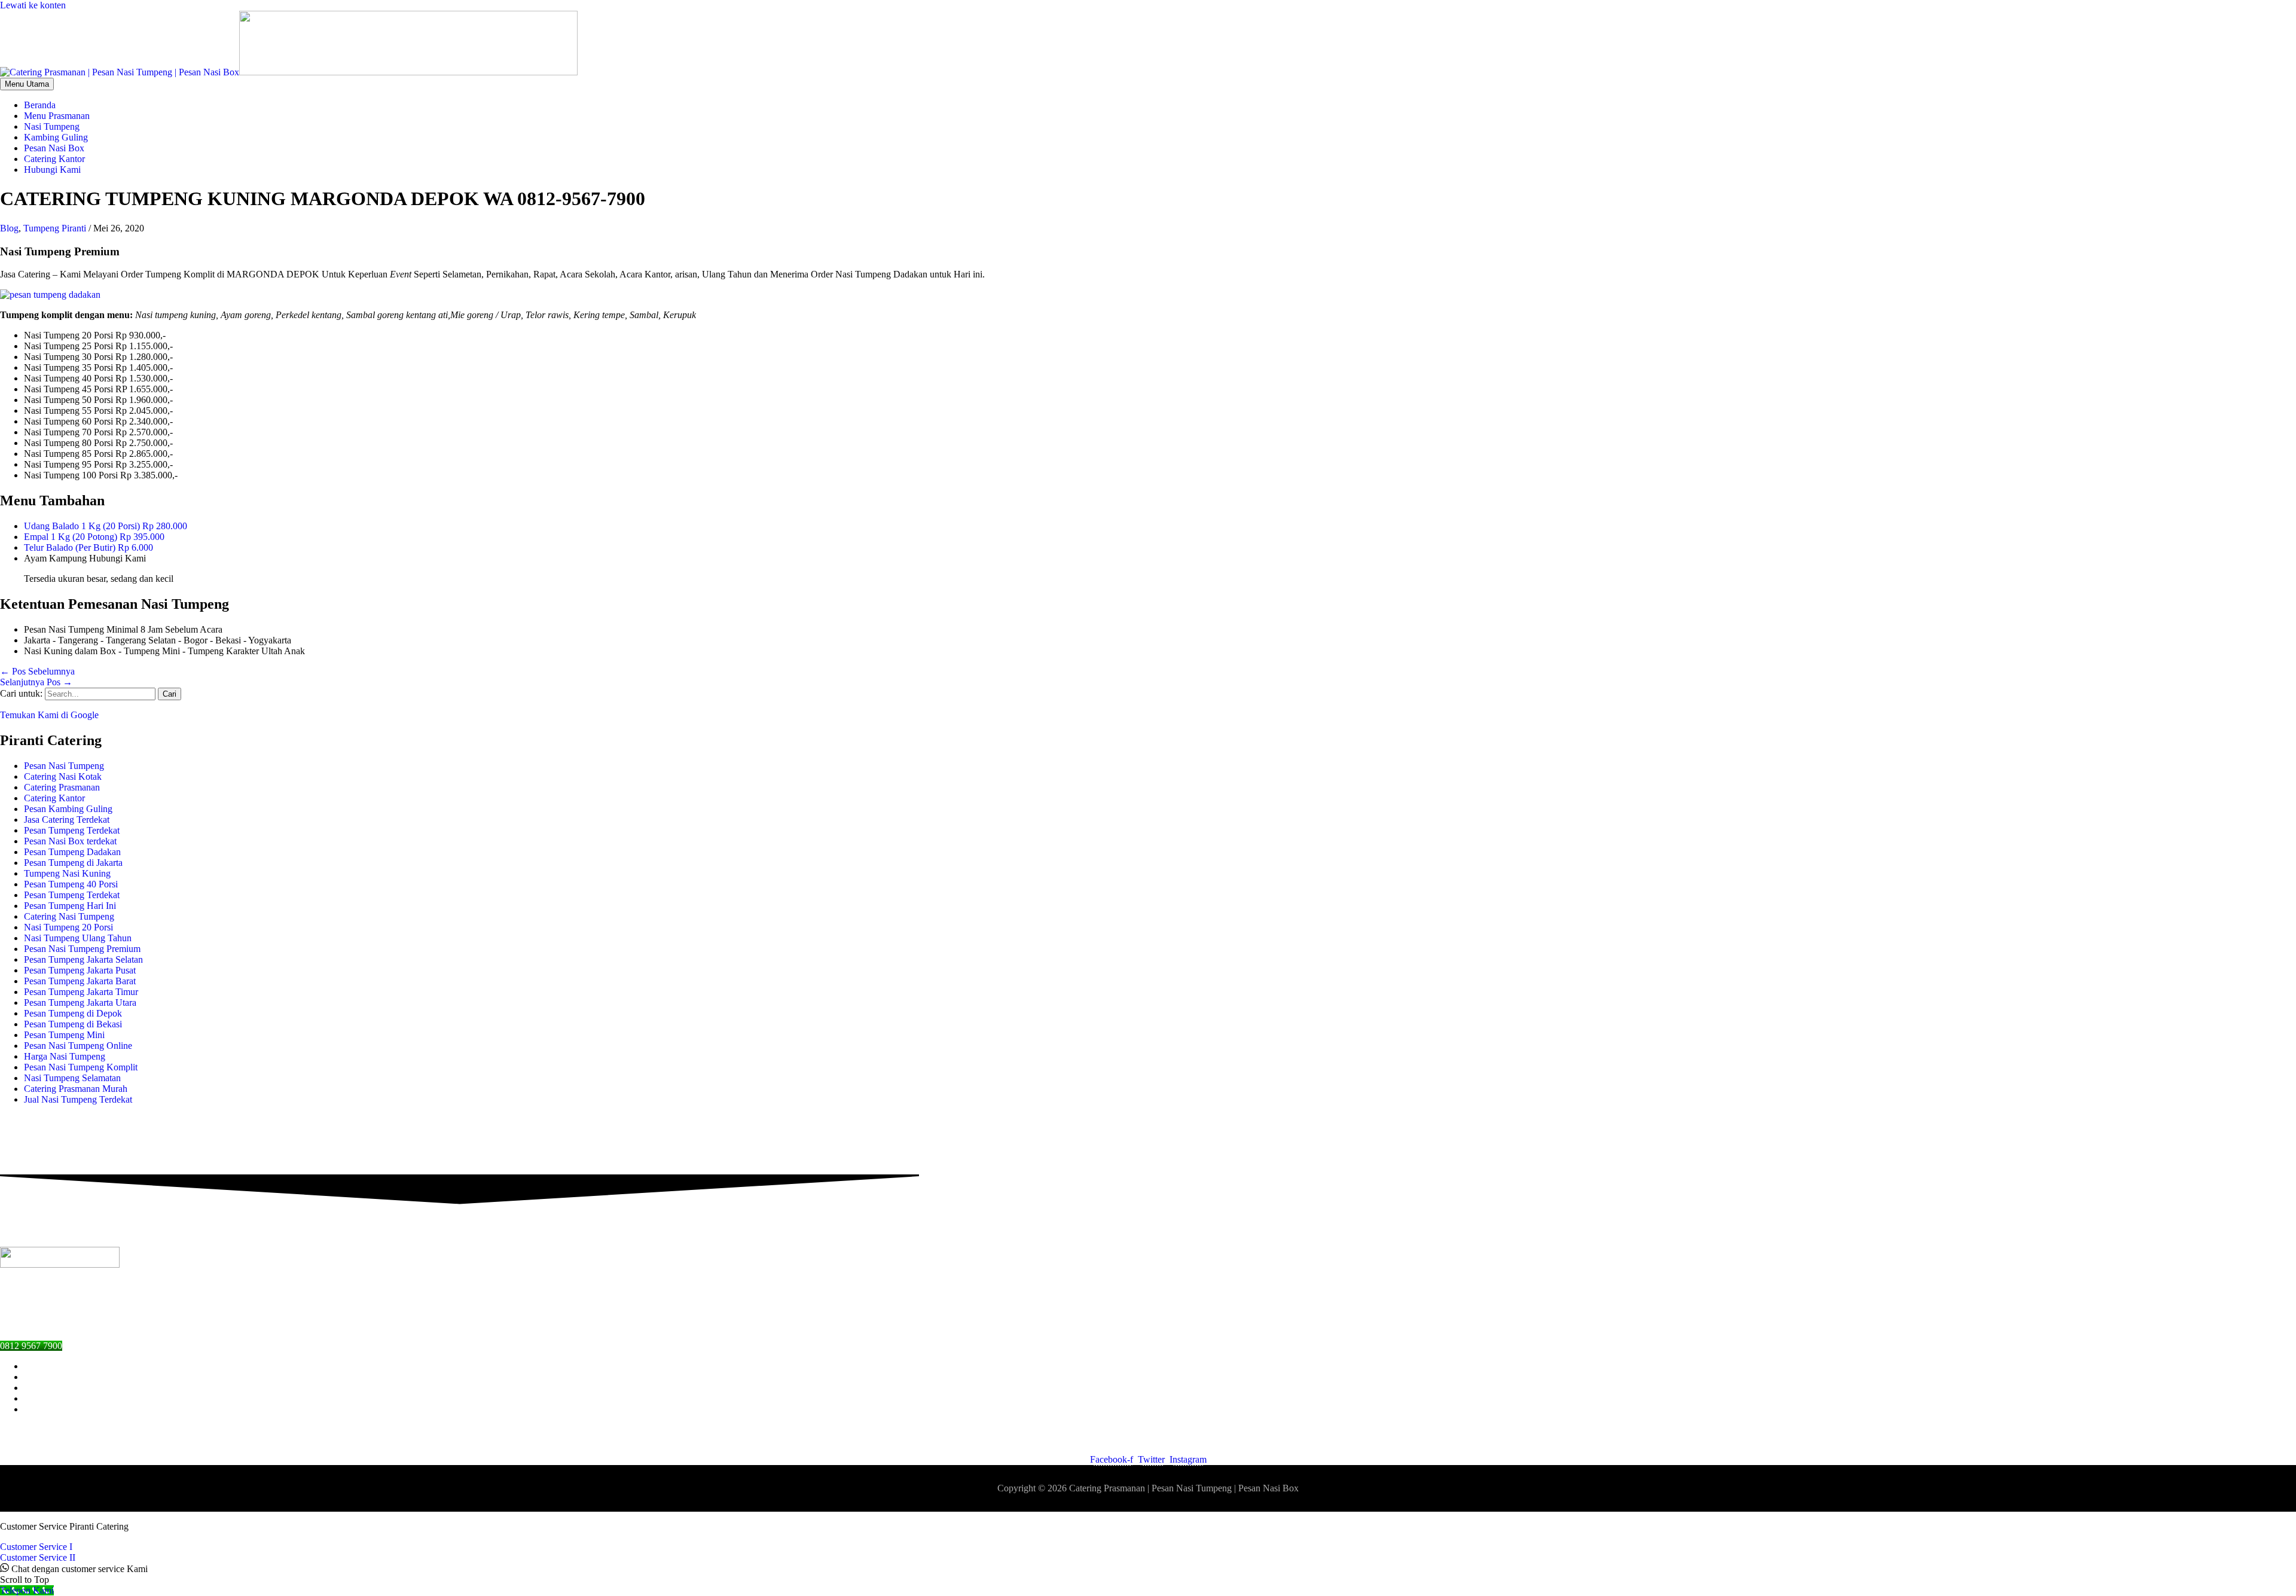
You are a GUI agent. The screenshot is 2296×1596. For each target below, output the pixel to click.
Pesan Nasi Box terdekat (70, 841)
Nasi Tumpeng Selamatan (72, 1078)
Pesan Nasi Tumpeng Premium (82, 949)
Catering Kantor (54, 798)
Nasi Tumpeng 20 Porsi (68, 927)
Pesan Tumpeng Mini (64, 1035)
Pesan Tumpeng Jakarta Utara (80, 1003)
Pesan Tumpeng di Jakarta (73, 863)
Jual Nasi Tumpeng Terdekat (78, 1099)
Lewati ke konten (33, 5)
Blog (9, 228)
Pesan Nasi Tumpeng (64, 766)
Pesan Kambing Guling (68, 809)
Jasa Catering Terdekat (67, 820)
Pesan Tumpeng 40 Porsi (71, 884)
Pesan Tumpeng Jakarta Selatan (83, 959)
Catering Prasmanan (62, 787)
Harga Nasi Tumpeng (65, 1056)
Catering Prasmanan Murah (76, 1089)
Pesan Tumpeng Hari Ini (70, 906)
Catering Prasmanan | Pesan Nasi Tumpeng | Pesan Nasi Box (1184, 1488)
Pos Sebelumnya (37, 671)
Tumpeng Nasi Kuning (67, 873)
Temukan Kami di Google (49, 715)
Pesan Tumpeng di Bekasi (73, 1024)
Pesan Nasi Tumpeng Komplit (81, 1067)
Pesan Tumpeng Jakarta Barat (80, 981)
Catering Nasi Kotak (63, 776)
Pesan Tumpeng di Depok (73, 1013)
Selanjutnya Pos (36, 682)
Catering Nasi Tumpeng (69, 916)
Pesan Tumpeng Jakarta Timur (81, 992)
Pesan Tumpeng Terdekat (72, 830)
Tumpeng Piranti (55, 228)
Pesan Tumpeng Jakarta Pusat (80, 970)
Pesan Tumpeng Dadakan (72, 852)
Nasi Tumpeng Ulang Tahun (78, 938)
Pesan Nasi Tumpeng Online (78, 1046)
